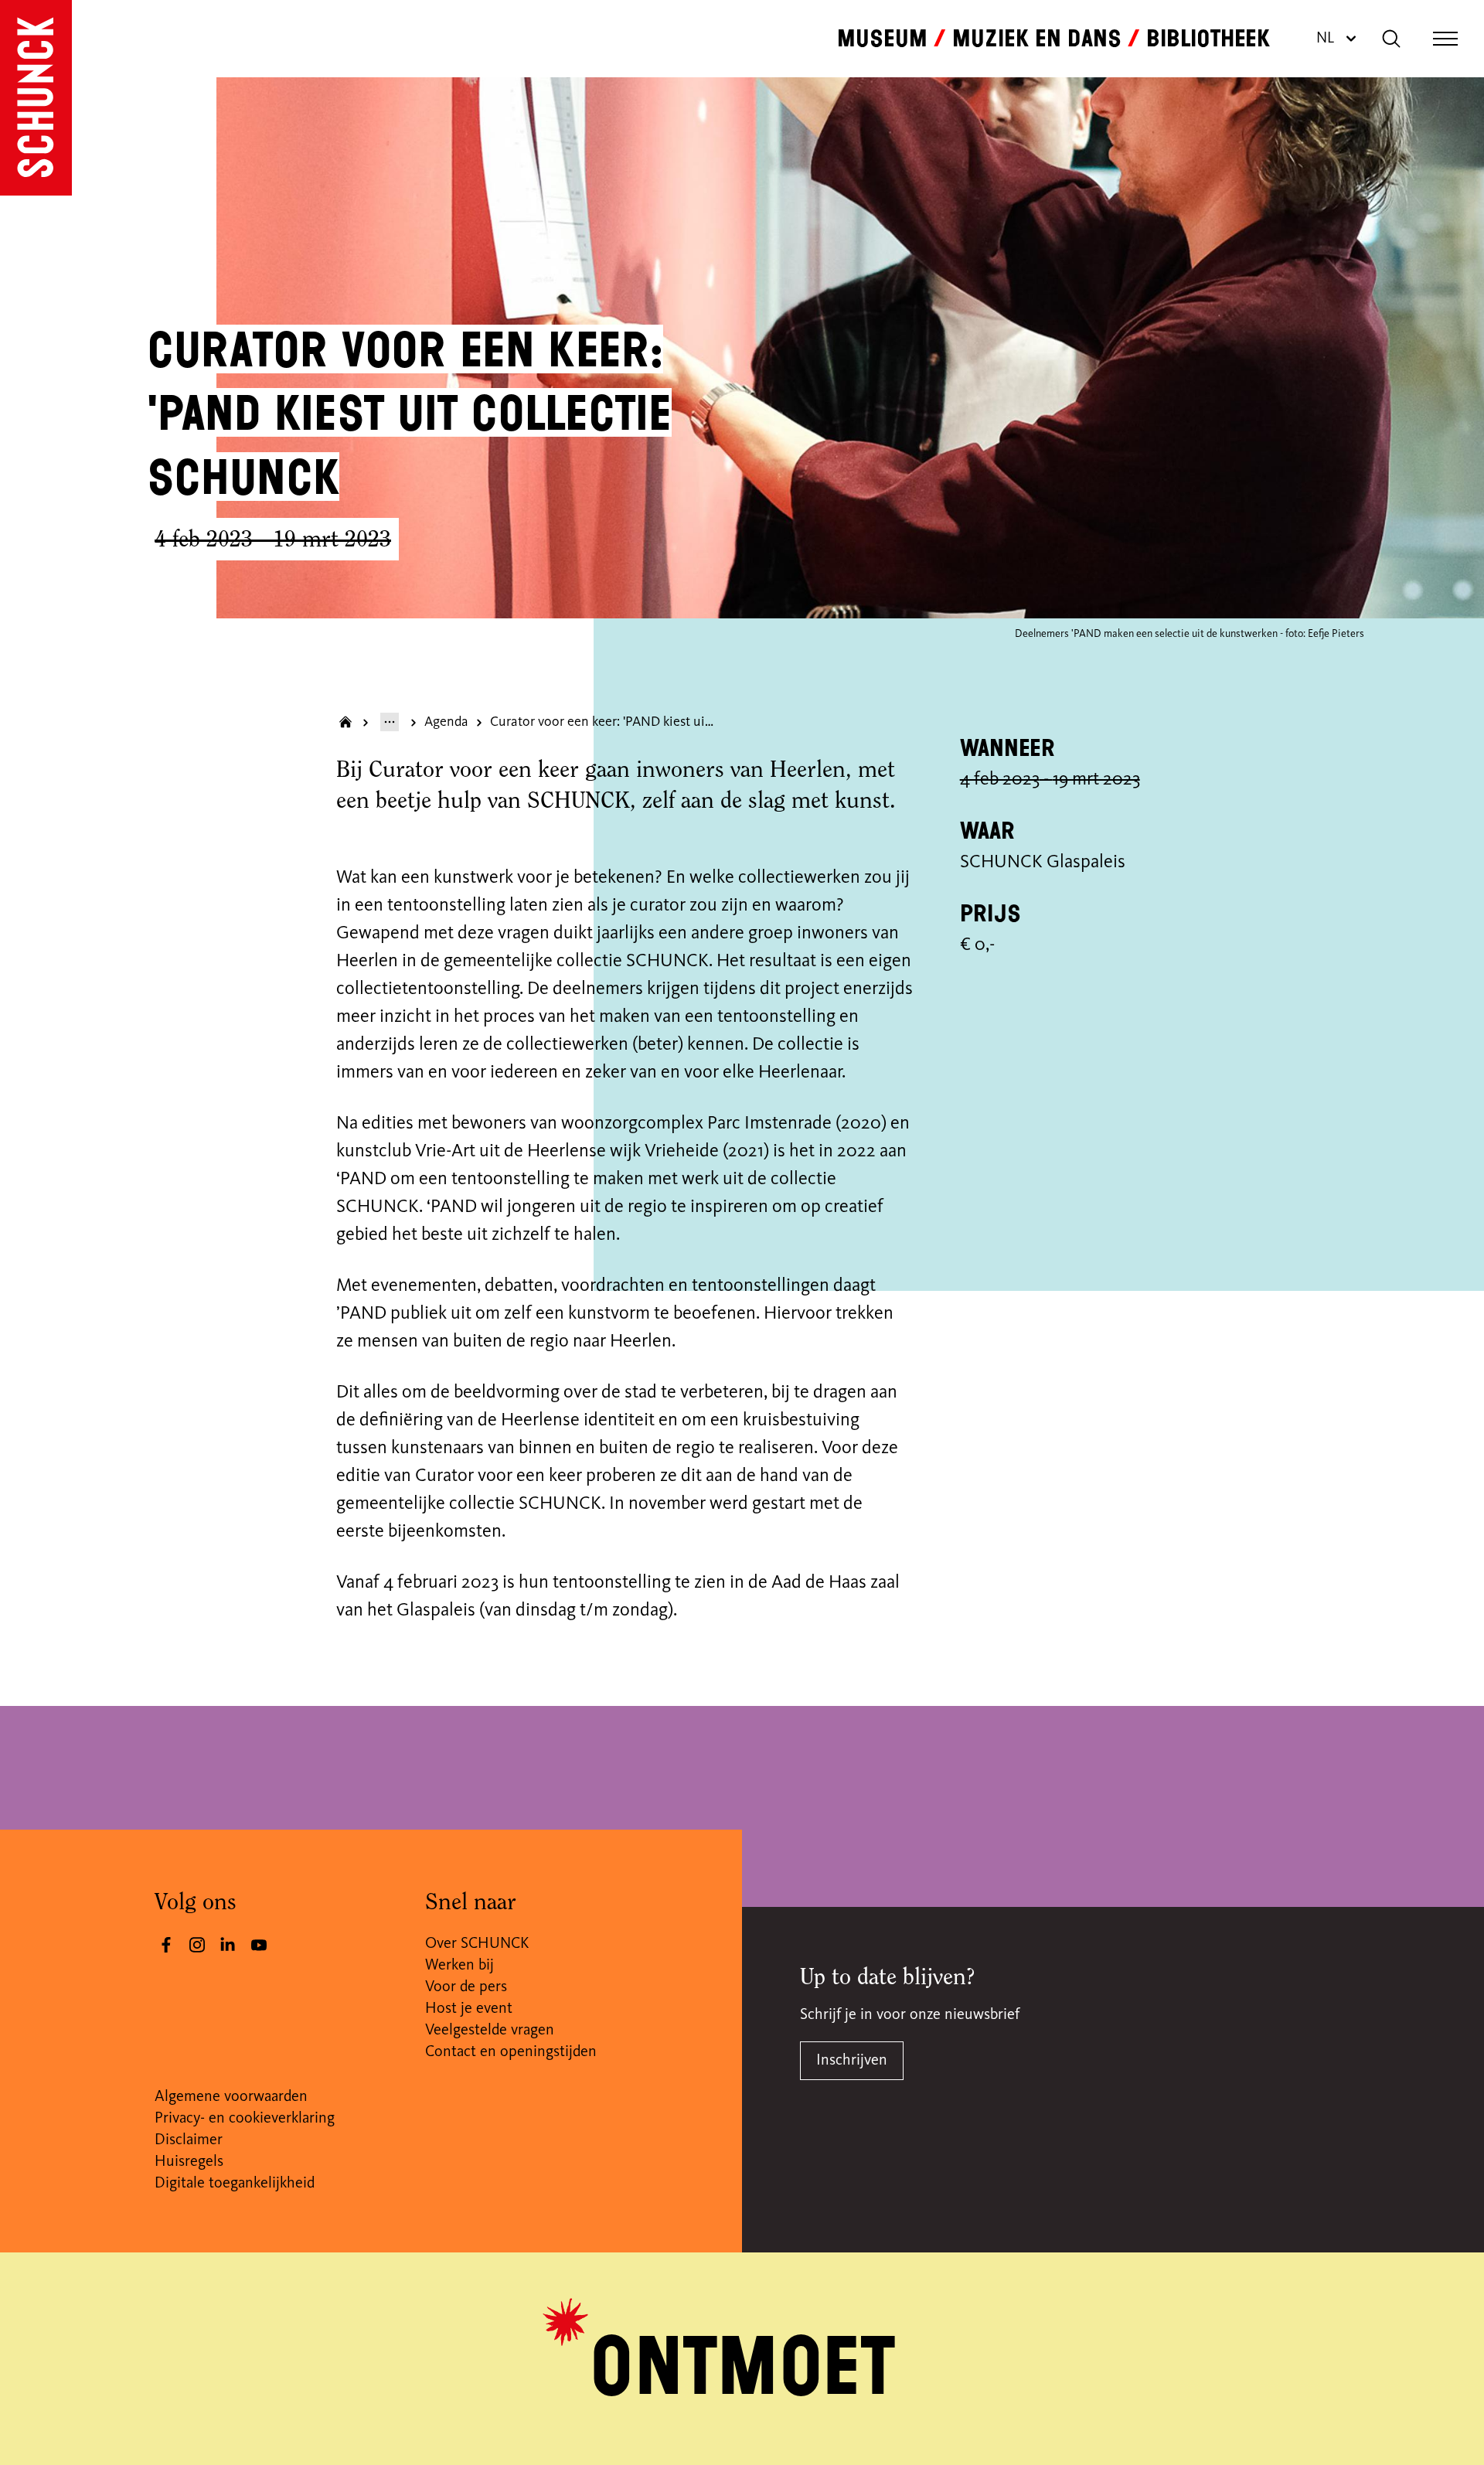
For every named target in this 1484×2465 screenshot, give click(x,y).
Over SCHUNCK (477, 1944)
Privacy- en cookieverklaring (245, 2119)
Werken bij (459, 1966)
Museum (882, 39)
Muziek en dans (1037, 39)
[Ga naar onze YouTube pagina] (259, 1945)
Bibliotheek (1208, 39)
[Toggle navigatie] (1445, 39)
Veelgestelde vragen (490, 2031)
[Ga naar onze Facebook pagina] (166, 1945)
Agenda (446, 722)
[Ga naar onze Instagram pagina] (197, 1945)
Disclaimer (189, 2140)
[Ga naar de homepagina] (36, 98)
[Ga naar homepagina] (345, 722)
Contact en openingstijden (511, 2052)
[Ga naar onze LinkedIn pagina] (228, 1945)
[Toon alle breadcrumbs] (390, 722)
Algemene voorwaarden (231, 2097)
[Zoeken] (1391, 39)
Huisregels (189, 2162)
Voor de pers (466, 1987)
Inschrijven (852, 2061)
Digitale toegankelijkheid (235, 2184)
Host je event (469, 2009)
